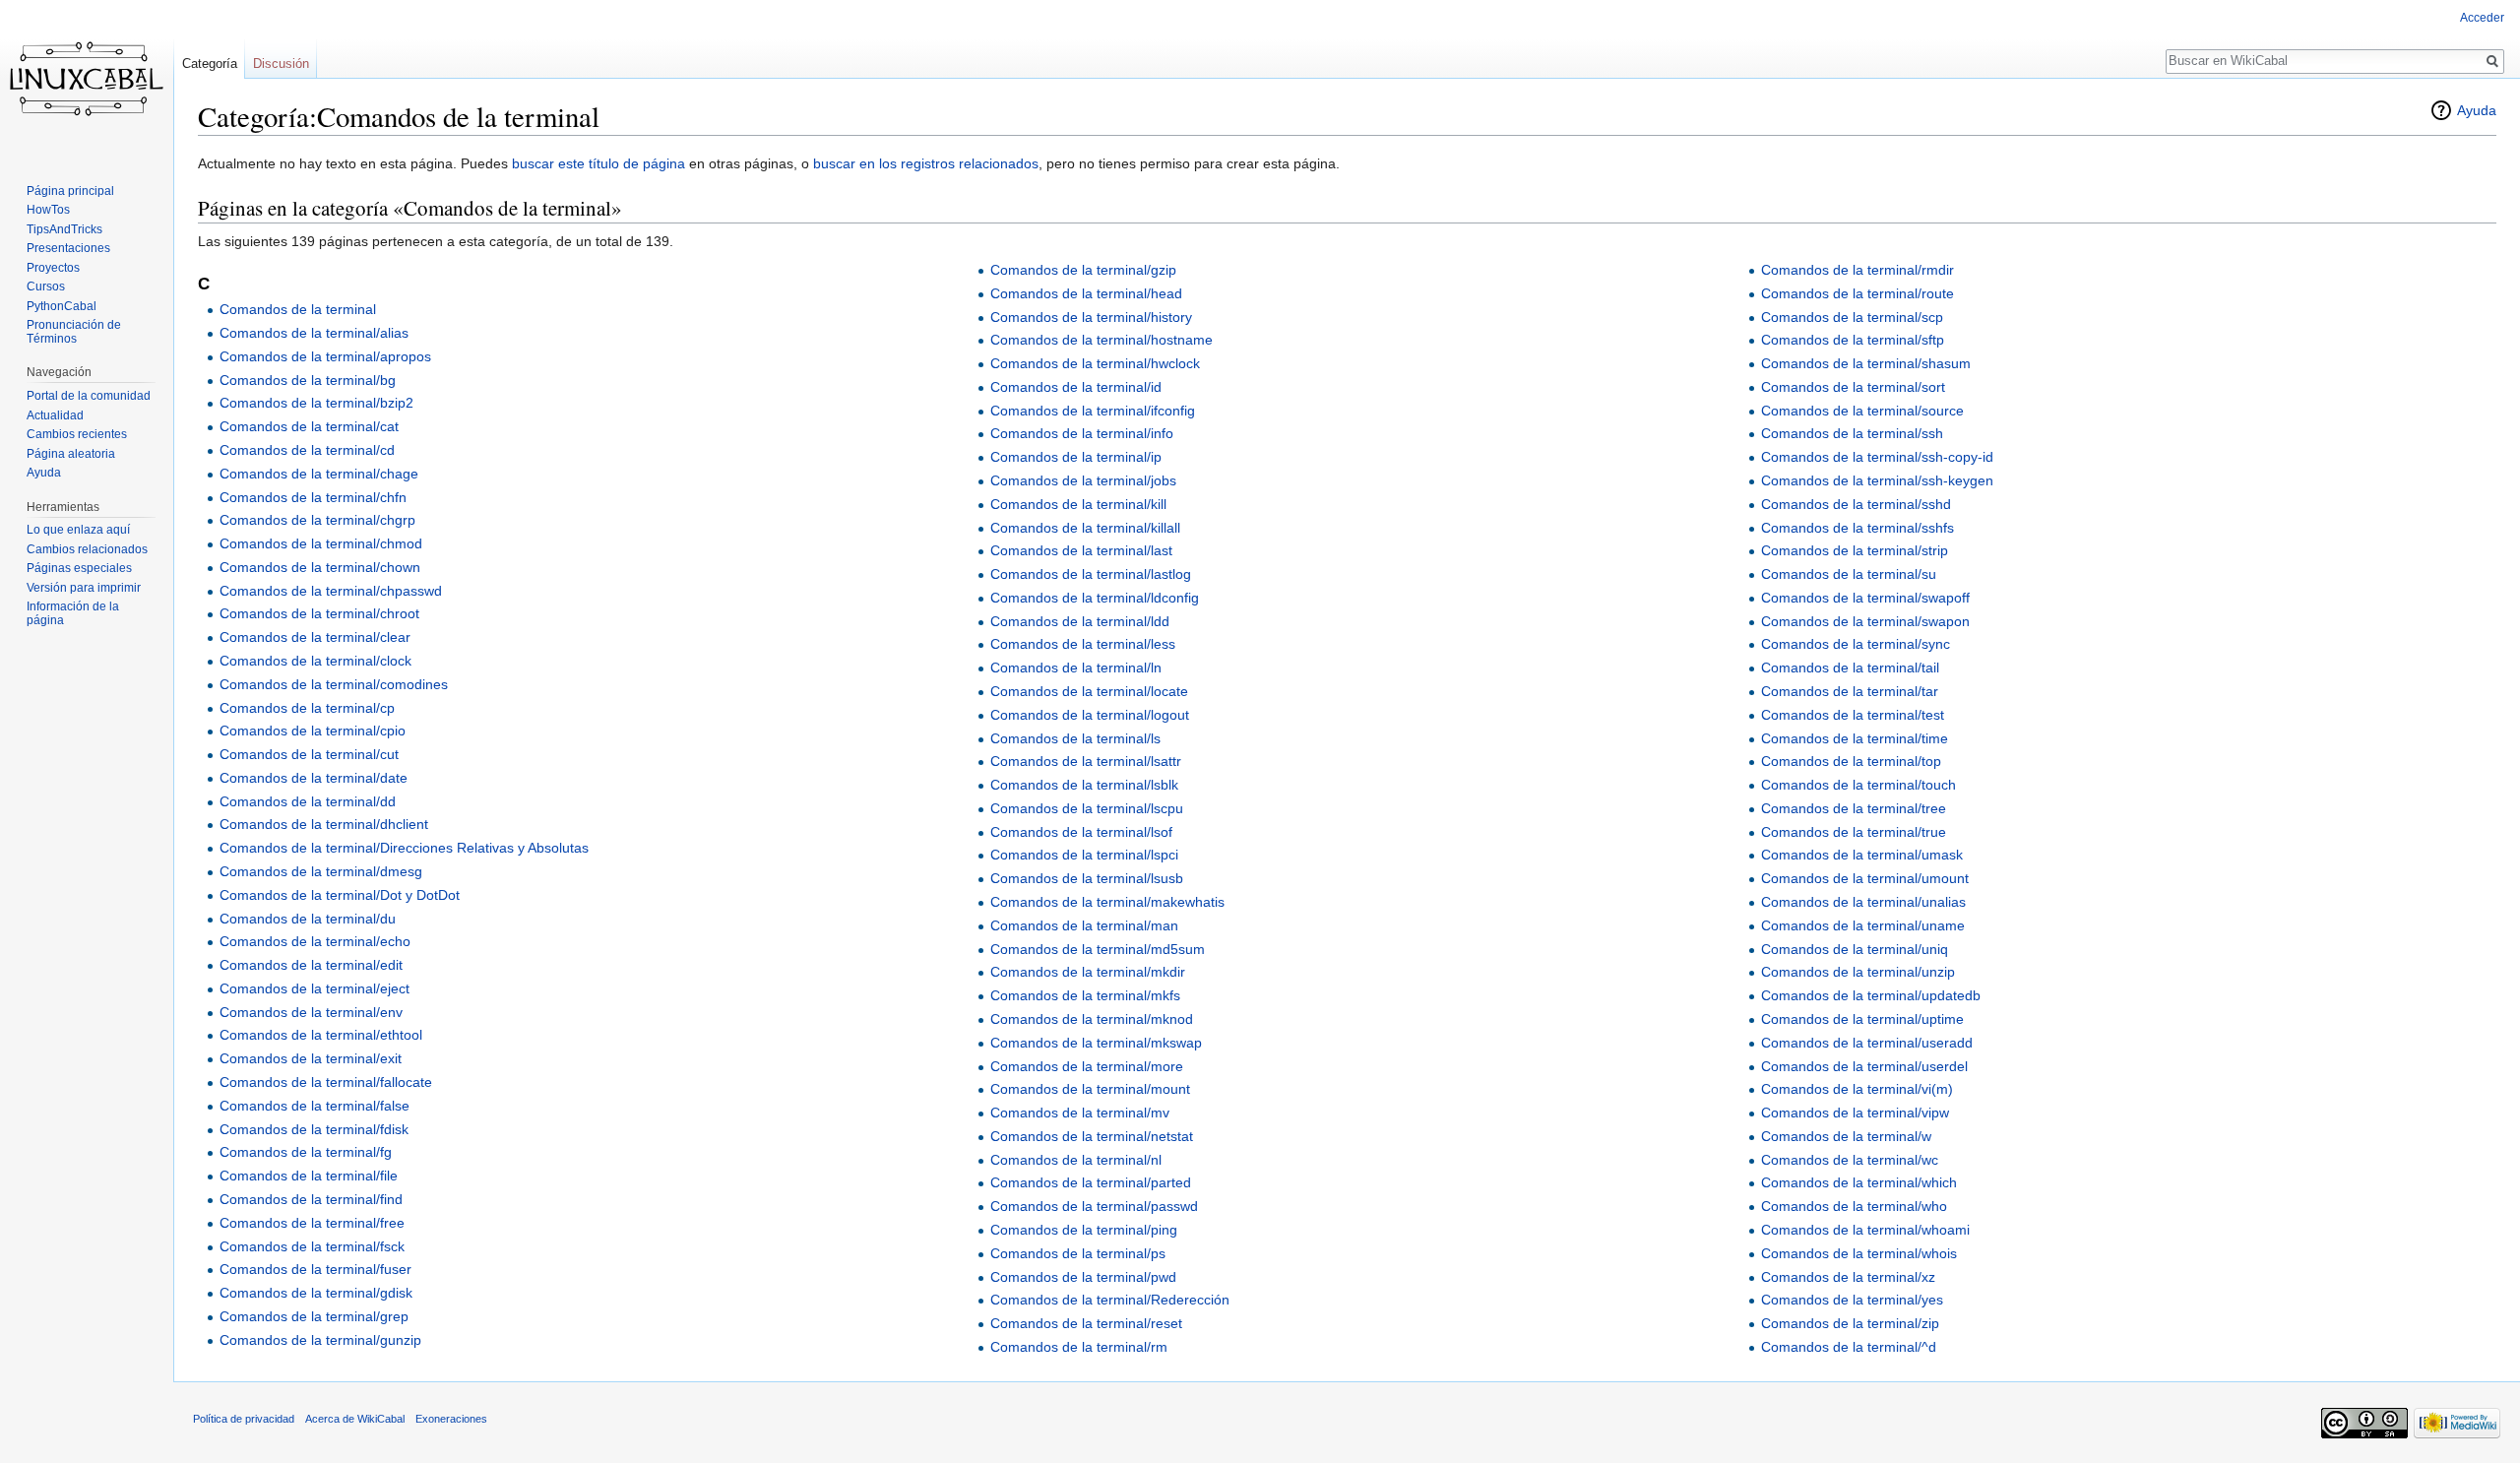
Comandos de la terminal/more (1087, 1066)
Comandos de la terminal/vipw (1855, 1113)
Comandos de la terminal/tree (1854, 808)
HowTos (48, 210)
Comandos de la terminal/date (314, 778)
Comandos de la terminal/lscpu (1087, 808)
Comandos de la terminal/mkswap (1096, 1043)
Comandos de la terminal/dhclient (324, 824)
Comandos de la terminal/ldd (1080, 621)
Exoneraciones (451, 1419)
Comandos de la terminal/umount (1865, 878)
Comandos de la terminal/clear (315, 637)
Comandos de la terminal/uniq (1855, 949)
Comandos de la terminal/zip (1850, 1323)
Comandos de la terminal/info (1082, 433)
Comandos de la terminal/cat (309, 426)
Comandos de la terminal (298, 309)
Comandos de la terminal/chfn (313, 497)
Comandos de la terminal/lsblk (1084, 785)
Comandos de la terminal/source (1862, 411)
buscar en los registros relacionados (926, 163)
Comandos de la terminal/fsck (312, 1246)
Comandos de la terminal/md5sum (1098, 949)
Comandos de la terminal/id (1076, 387)
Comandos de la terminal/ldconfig (1095, 598)
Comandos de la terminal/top (1851, 761)
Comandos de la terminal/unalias (1863, 902)
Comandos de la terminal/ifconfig (1093, 411)
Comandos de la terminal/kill (1078, 504)
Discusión (281, 64)
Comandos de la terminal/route (1858, 293)
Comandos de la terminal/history (1091, 317)
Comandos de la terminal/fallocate (326, 1082)
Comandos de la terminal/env (311, 1012)
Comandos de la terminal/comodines (334, 684)
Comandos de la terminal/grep (314, 1316)
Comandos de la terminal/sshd (1856, 504)
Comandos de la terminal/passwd (1094, 1206)
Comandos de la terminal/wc (1850, 1160)
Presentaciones (68, 248)
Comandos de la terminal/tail (1850, 668)
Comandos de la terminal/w (1846, 1136)
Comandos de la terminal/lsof (1081, 832)
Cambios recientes (77, 434)
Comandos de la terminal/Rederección (1110, 1300)
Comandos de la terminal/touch (1858, 785)
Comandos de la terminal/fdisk (314, 1129)
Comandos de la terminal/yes (1852, 1300)
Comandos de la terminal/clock (315, 661)
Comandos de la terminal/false (315, 1106)
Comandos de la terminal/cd (307, 450)
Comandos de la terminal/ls (1075, 738)
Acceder (2482, 18)
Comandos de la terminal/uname (1863, 925)
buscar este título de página (598, 163)
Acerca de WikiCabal (355, 1419)
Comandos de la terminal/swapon (1865, 621)
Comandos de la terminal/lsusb (1087, 878)
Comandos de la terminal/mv (1080, 1113)
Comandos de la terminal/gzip (1083, 270)
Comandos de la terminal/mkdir (1088, 972)
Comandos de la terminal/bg (308, 380)
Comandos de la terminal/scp (1852, 317)
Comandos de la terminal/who (1854, 1206)
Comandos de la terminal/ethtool (321, 1035)
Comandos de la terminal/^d (1849, 1347)
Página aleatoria (71, 454)
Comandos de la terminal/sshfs (1858, 528)
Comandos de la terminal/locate (1089, 691)
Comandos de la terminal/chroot (319, 613)
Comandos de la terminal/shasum (1866, 363)
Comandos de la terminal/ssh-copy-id (1877, 457)
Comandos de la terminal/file (309, 1176)
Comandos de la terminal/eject (315, 988)
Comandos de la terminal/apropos (325, 356)
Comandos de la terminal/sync (1856, 644)
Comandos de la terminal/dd (308, 801)
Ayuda (2477, 110)
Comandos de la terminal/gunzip (320, 1340)
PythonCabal (62, 306)
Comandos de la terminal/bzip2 (316, 403)
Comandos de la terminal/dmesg (321, 871)
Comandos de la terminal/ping (1084, 1230)
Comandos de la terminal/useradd (1867, 1043)
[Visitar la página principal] (87, 79)
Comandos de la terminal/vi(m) (1857, 1089)
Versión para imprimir (84, 588)
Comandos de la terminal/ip (1076, 457)
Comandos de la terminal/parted (1091, 1182)
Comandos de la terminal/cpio (313, 731)
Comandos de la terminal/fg (306, 1152)
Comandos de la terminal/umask (1862, 855)
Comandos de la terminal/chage (319, 474)
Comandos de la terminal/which (1859, 1182)
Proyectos (53, 268)
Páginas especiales (79, 568)
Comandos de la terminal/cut (309, 754)
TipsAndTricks (64, 229)
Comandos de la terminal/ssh (1852, 433)
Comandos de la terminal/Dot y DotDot (340, 895)
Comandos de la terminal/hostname (1102, 340)
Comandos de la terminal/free (312, 1223)
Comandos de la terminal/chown (320, 567)
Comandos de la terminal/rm (1079, 1347)
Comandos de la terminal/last (1081, 550)
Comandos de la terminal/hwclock (1095, 363)
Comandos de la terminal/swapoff (1865, 598)
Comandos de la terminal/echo (315, 941)
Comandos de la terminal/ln (1076, 668)
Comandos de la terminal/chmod (321, 543)
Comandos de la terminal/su (1849, 574)
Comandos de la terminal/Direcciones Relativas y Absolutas (404, 848)
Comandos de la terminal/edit (311, 965)
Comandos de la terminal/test (1853, 715)
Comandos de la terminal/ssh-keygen (1877, 480)
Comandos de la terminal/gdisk (316, 1293)
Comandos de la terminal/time (1855, 738)
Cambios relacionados (87, 549)
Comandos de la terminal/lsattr (1086, 761)
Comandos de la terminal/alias (314, 333)
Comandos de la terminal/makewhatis (1107, 902)
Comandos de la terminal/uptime (1862, 1019)
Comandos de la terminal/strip (1855, 550)
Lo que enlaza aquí (78, 530)
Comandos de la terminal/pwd (1083, 1277)
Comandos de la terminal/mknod (1092, 1019)
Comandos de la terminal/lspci (1084, 855)
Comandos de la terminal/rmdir (1858, 270)
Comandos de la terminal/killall (1085, 528)
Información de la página (73, 613)
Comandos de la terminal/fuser (315, 1269)
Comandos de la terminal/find (311, 1199)
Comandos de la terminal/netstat (1092, 1136)
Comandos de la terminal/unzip (1858, 972)
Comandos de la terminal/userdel (1864, 1066)
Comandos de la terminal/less (1083, 644)
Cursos (46, 286)
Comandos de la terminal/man (1084, 925)
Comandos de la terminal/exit (311, 1058)
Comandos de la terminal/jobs (1083, 480)
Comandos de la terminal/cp (307, 708)
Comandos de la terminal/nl (1076, 1160)
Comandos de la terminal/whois (1859, 1253)
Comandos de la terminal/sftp (1853, 340)
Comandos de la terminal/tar (1850, 691)
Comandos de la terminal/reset (1086, 1323)
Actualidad (55, 415)
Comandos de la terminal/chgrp (317, 520)
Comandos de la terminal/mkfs (1085, 995)
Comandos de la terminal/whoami (1865, 1230)
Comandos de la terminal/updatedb (1871, 995)
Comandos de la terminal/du (308, 919)
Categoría (210, 64)
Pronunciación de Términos (74, 332)
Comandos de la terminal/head (1086, 293)
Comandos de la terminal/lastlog (1091, 574)
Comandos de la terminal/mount (1090, 1089)
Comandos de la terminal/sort (1853, 387)
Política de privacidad (244, 1419)
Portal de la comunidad (89, 396)
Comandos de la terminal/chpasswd (331, 591)
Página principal (70, 191)
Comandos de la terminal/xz (1848, 1277)
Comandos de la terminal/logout (1090, 715)
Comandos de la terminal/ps (1078, 1253)
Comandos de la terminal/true (1854, 832)
